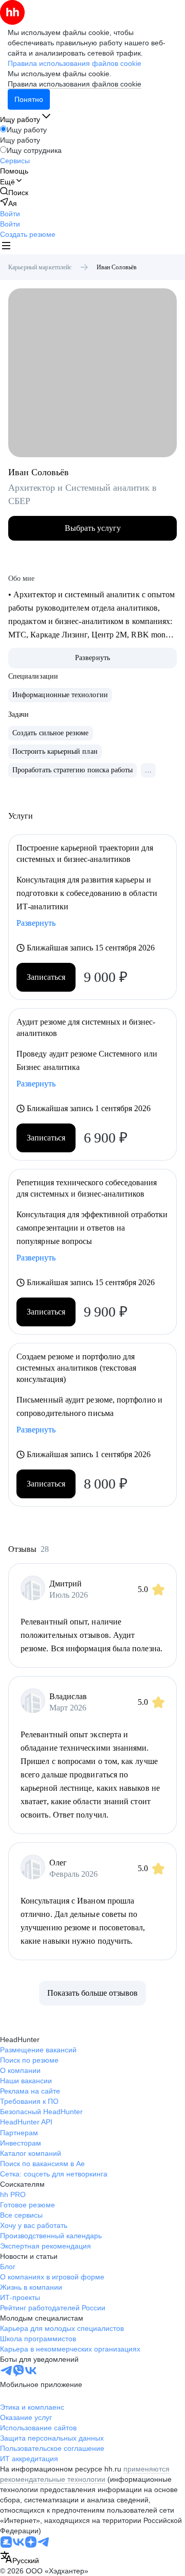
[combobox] (20, 2558)
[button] (10, 214)
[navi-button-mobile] (6, 247)
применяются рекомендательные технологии (85, 2474)
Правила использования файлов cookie (75, 84)
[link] (14, 192)
